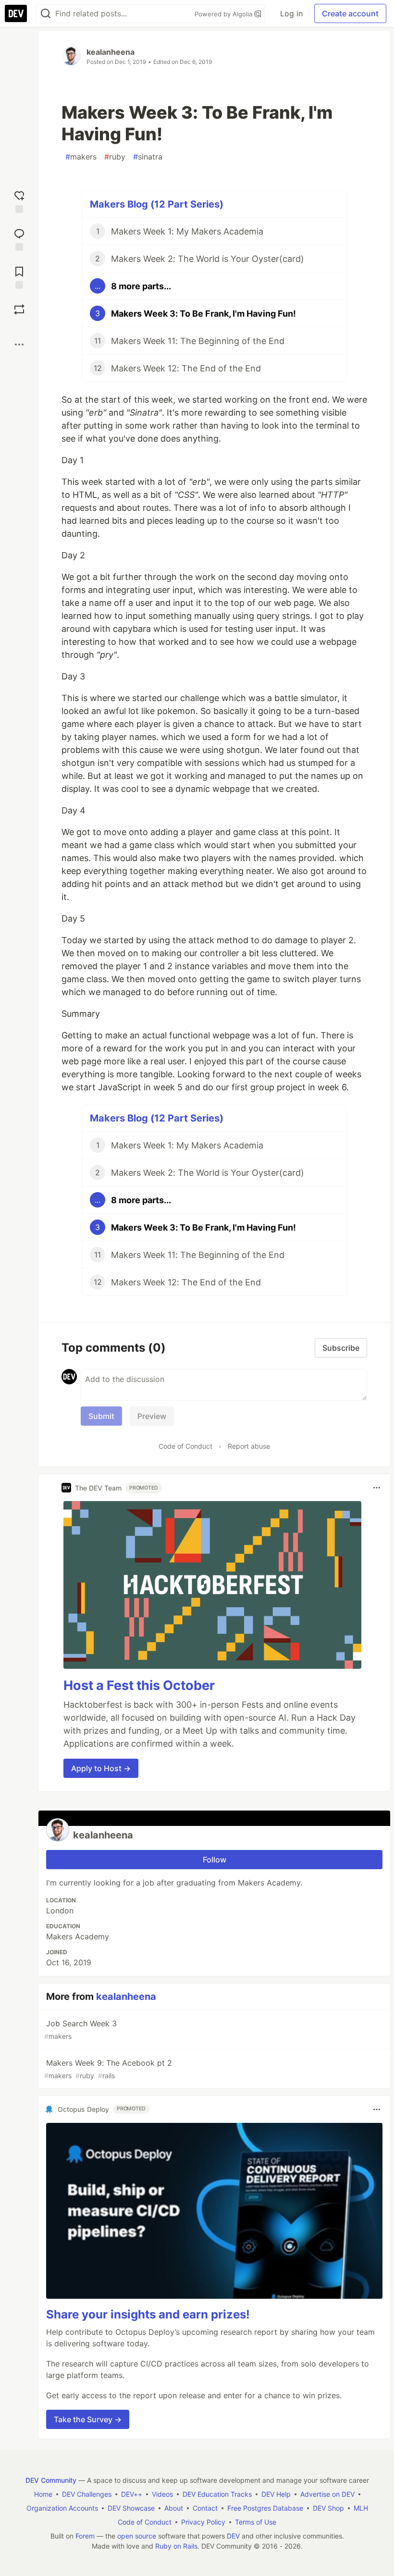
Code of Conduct (185, 1446)
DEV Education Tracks (217, 2494)
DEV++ (132, 2494)
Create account (350, 13)
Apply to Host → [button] (101, 1768)
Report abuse (249, 1446)
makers (81, 157)
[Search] (46, 14)
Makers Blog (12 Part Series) (157, 204)
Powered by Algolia (224, 14)
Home (43, 2494)
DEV (233, 2536)
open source (137, 2536)
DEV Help (276, 2494)
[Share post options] (19, 345)
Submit (101, 1416)
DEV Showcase (131, 2508)
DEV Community (51, 2480)
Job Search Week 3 (80, 2029)
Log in (291, 13)
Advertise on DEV (327, 2494)
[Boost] (19, 309)
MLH (361, 2508)
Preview (152, 1416)
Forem (85, 2536)
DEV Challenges (87, 2494)
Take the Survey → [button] (88, 2419)
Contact (205, 2508)
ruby (115, 157)
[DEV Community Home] (16, 13)
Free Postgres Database (265, 2508)
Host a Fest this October (139, 1685)
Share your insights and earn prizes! (148, 2314)
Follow (215, 1860)
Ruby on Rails (176, 2546)
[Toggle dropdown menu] (377, 1488)
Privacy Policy (203, 2522)
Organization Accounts (62, 2508)
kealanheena (111, 52)
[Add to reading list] (19, 277)
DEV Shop (328, 2508)
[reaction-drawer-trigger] (19, 201)
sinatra (148, 157)
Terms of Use (256, 2522)
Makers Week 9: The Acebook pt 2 (108, 2069)
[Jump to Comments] (19, 239)
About (174, 2508)
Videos (162, 2494)
